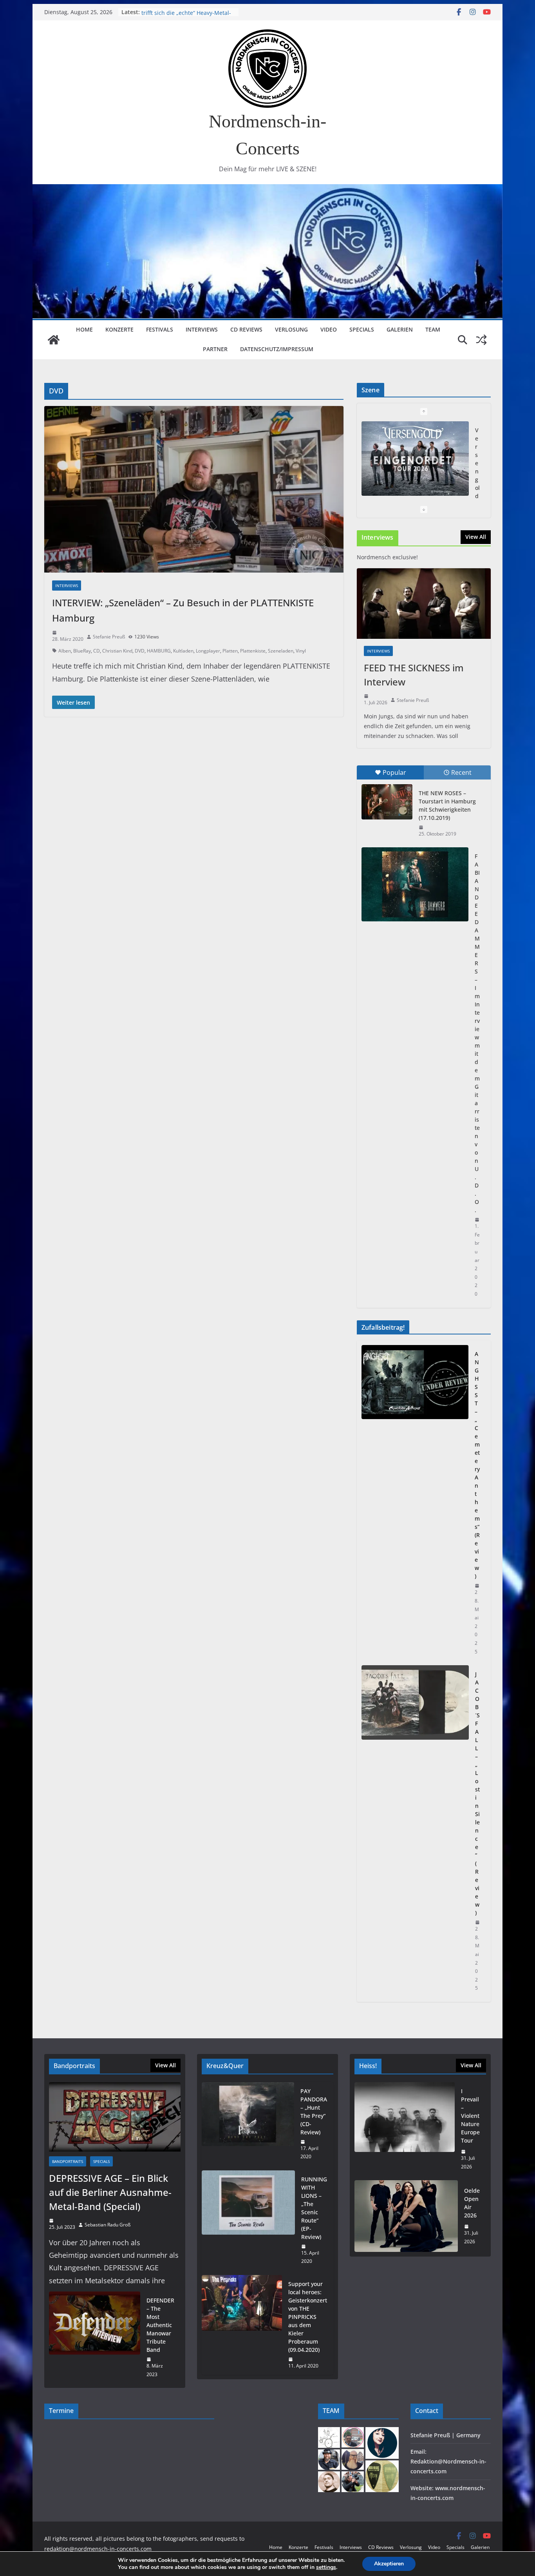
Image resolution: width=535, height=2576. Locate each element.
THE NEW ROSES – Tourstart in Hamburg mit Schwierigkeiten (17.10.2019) (447, 805)
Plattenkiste (253, 651)
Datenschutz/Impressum (277, 349)
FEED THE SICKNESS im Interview (414, 675)
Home (84, 329)
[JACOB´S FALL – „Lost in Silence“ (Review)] (415, 1831)
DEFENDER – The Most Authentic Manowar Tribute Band (160, 2325)
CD (97, 651)
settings (326, 2567)
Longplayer (208, 651)
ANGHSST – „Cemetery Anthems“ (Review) (477, 1465)
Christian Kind (117, 651)
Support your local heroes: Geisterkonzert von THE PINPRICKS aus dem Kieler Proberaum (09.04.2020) (308, 2317)
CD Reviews (246, 329)
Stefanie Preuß (109, 637)
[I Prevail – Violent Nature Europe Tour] (405, 2129)
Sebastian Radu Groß (108, 2225)
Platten (230, 651)
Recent (461, 772)
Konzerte (119, 329)
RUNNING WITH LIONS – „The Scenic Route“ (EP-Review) (314, 2208)
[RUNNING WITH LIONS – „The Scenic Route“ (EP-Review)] (248, 2220)
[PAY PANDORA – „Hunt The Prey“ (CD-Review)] (248, 2124)
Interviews (202, 329)
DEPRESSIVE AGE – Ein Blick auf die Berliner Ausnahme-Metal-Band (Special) (110, 2192)
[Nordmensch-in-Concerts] (54, 340)
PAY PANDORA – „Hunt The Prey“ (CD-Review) (314, 2112)
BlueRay (82, 651)
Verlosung (291, 329)
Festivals (160, 329)
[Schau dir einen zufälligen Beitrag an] (481, 340)
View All (476, 537)
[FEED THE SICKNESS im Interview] (424, 604)
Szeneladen (281, 651)
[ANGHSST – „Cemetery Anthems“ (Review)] (415, 1503)
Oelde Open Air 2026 (472, 2203)
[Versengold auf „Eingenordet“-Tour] (415, 459)
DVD (140, 651)
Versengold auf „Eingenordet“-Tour (187, 12)
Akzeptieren (389, 2564)
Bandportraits (68, 2161)
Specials (362, 329)
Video (329, 329)
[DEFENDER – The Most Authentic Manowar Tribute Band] (95, 2337)
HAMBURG (159, 651)
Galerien (400, 329)
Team (433, 329)
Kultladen (183, 651)
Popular (394, 772)
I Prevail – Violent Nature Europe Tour (470, 2116)
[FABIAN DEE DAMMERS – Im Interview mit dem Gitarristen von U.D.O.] (415, 884)
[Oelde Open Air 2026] (406, 2216)
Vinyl (301, 651)
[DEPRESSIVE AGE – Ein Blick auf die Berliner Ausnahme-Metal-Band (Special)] (115, 2117)
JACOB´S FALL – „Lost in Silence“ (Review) (477, 1793)
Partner (215, 349)
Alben (65, 651)
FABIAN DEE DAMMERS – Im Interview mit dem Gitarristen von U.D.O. (477, 1033)
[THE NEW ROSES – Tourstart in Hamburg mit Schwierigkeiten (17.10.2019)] (387, 802)
